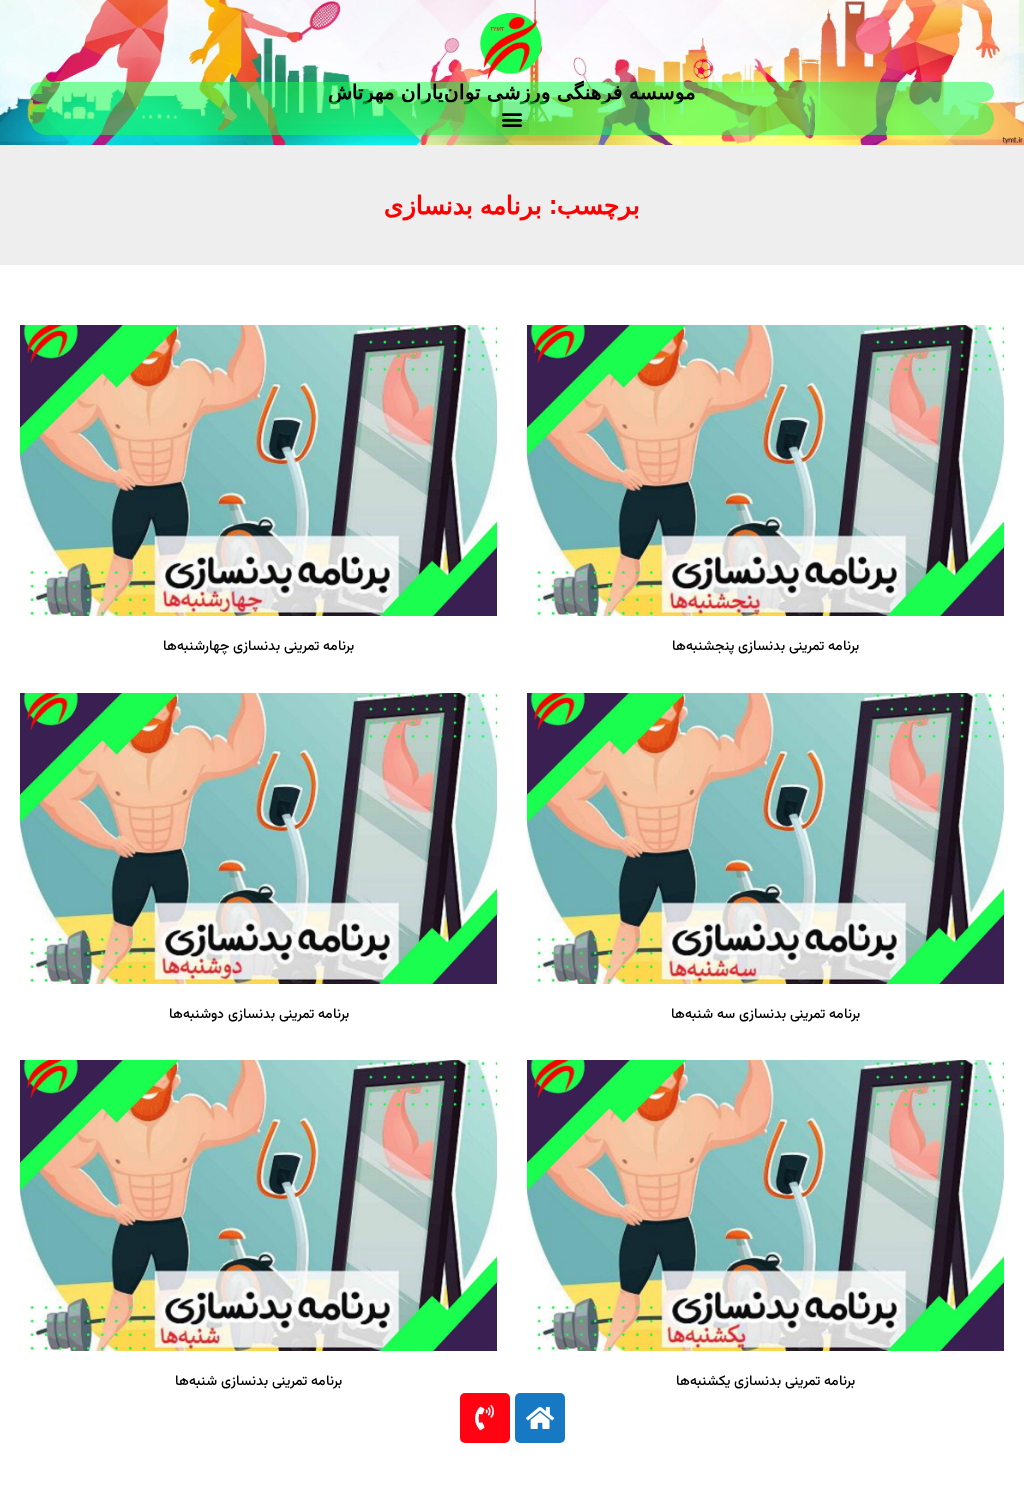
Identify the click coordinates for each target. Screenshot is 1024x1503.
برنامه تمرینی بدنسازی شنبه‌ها (258, 1382)
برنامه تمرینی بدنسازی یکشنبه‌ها (765, 1382)
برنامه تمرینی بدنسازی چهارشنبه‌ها (258, 647)
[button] (512, 118)
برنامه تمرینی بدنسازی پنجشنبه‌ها (765, 647)
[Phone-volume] (485, 1418)
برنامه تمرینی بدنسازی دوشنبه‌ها (259, 1015)
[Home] (540, 1418)
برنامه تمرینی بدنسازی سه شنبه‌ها (765, 1015)
